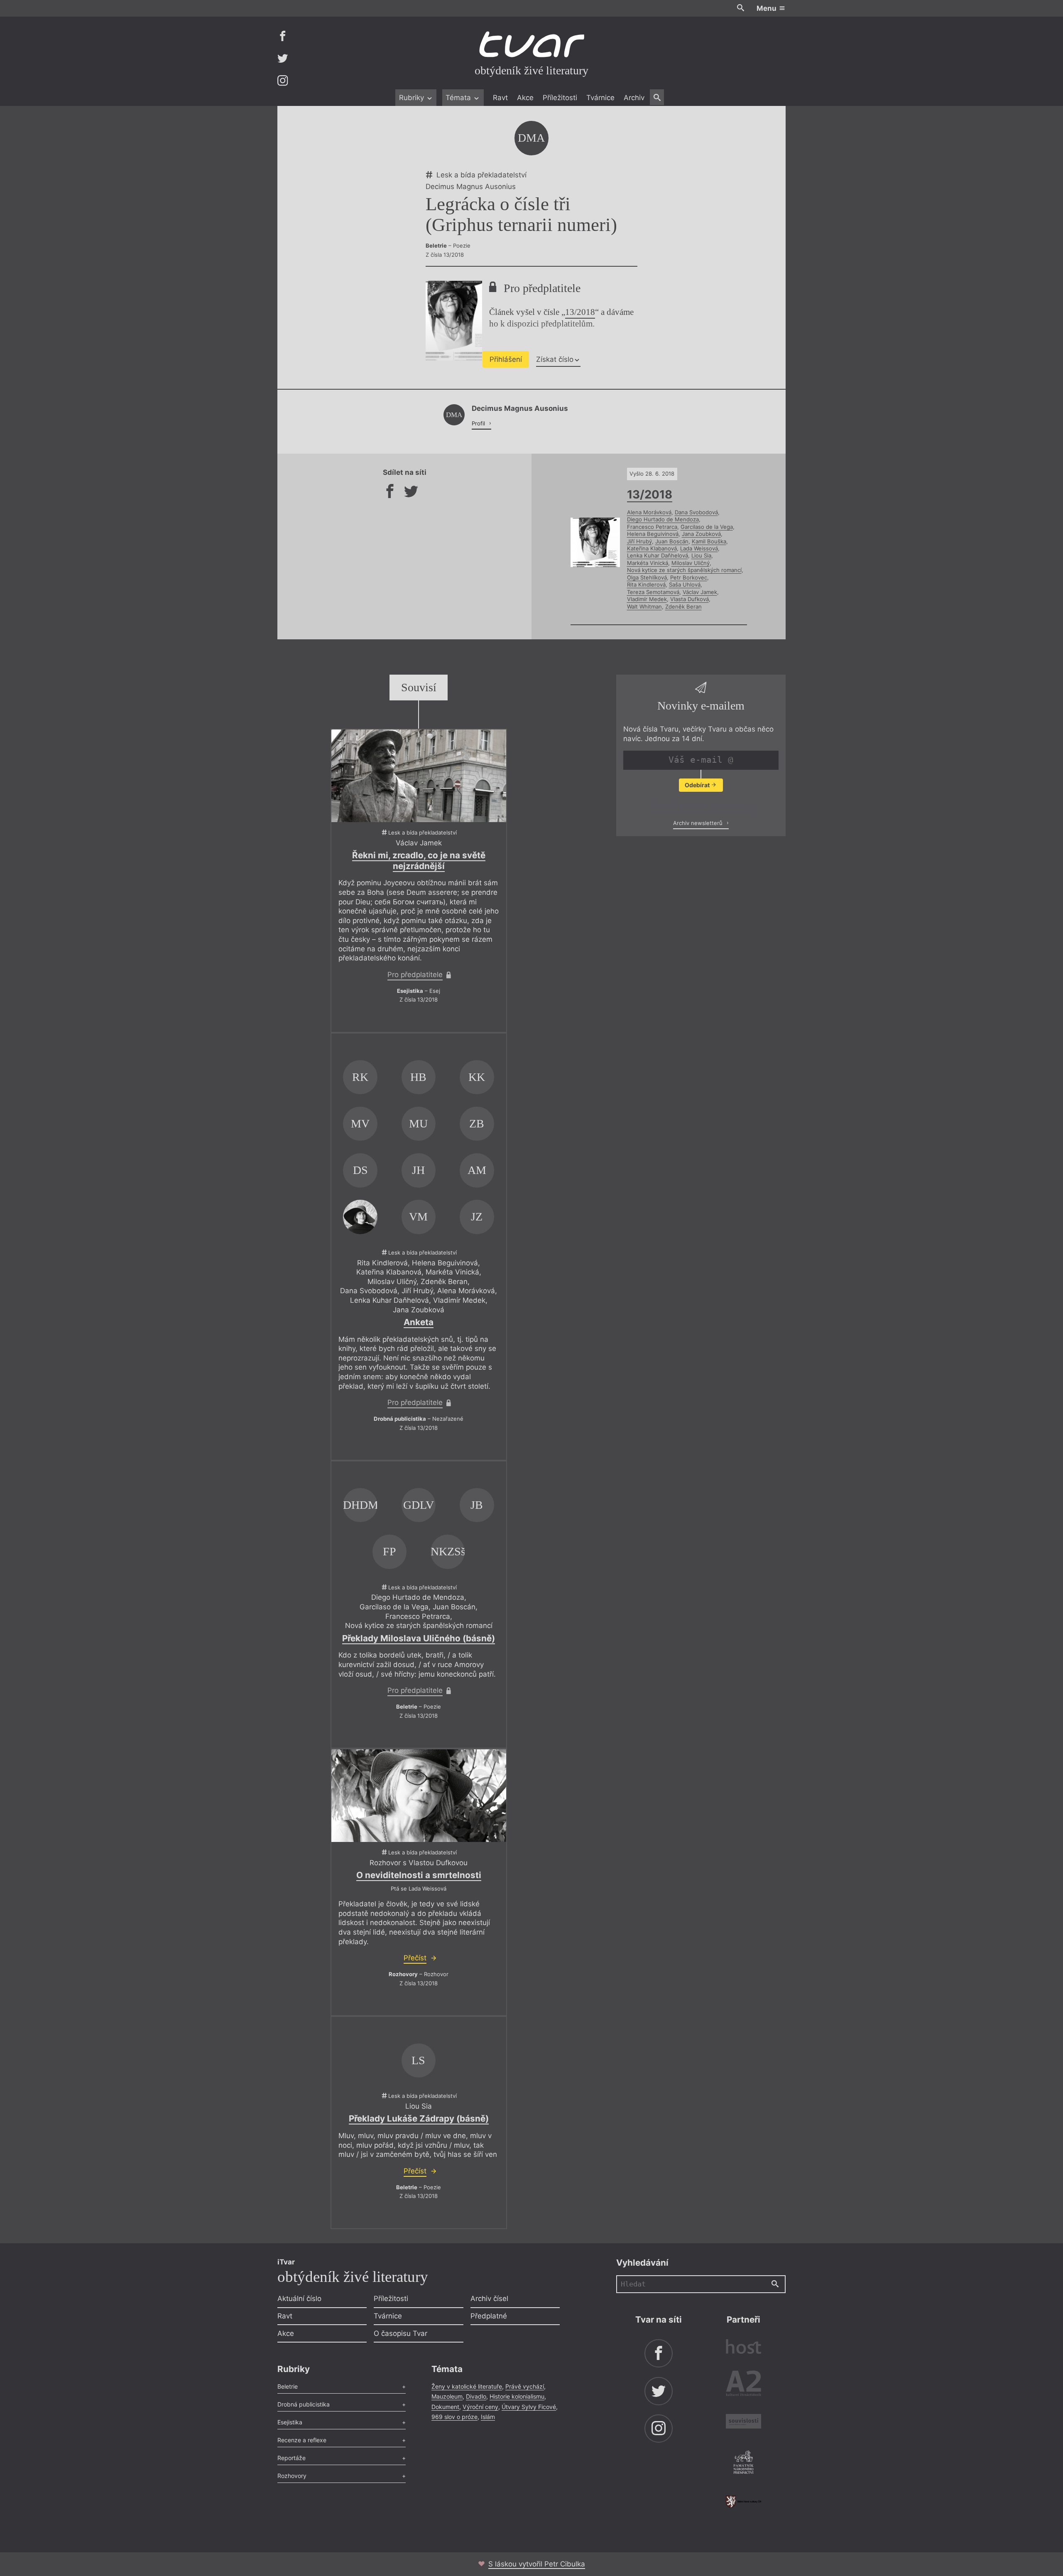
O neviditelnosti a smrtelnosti (419, 1875)
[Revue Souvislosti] (743, 2423)
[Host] (743, 2348)
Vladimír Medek (647, 599)
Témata (459, 98)
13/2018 (580, 312)
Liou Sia (701, 555)
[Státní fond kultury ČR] (743, 2501)
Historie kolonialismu (517, 2396)
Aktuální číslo (299, 2299)
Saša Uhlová (685, 584)
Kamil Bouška (709, 541)
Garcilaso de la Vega (707, 527)
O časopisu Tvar (400, 2333)
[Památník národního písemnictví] (743, 2463)
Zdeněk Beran (683, 607)
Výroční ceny (480, 2407)
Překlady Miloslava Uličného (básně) (419, 1638)
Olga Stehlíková (647, 577)
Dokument (445, 2407)
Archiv (634, 98)
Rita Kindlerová (646, 584)
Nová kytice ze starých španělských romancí (684, 570)
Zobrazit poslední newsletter (699, 805)
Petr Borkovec (689, 577)
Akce (525, 98)
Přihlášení (506, 359)
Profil (479, 423)
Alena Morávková (649, 512)
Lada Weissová (699, 548)
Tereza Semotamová (653, 592)
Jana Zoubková (701, 534)
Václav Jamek (700, 592)
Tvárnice (600, 98)
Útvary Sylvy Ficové (529, 2407)
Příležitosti (560, 98)
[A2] (743, 2385)
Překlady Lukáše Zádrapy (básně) (419, 2118)
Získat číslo (555, 359)
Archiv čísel (489, 2299)
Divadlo (476, 2396)
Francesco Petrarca (652, 527)
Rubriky (413, 98)
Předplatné (489, 2316)
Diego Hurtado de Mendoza (663, 519)
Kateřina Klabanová (652, 548)
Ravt (500, 98)
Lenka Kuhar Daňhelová (658, 555)
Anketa (419, 1322)
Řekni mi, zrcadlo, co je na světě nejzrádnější (419, 861)
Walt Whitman (644, 607)
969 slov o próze (454, 2417)
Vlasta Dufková (689, 599)
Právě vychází (525, 2386)
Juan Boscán (672, 541)
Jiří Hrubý (639, 541)
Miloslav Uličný (691, 563)
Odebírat (698, 785)
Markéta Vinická (648, 563)
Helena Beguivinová (653, 534)
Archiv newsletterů (699, 823)
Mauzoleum (447, 2396)
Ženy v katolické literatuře (467, 2386)
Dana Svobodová (696, 512)
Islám (488, 2417)
